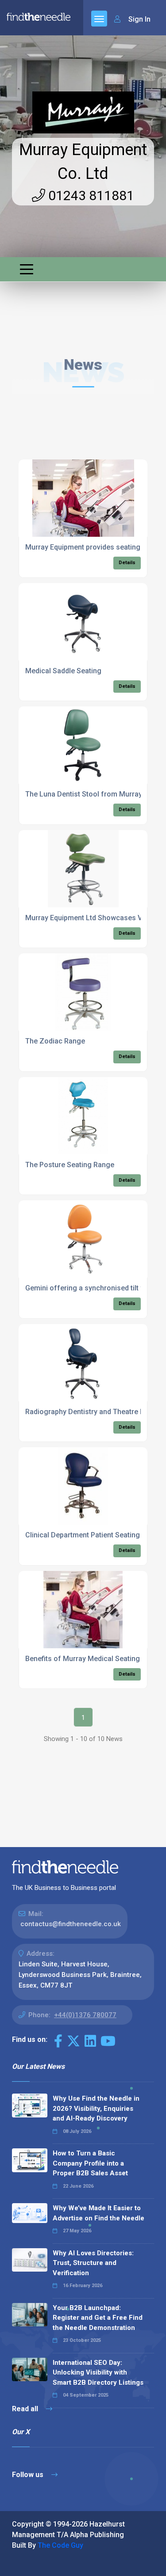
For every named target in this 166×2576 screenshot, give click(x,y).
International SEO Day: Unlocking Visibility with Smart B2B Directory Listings (98, 2373)
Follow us (29, 2475)
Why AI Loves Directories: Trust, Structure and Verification (93, 2263)
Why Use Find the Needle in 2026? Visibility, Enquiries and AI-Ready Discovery (96, 2108)
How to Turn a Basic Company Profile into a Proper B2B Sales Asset (90, 2163)
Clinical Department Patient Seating (83, 1535)
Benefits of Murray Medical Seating (83, 1659)
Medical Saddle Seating (63, 671)
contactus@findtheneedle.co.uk (71, 1924)
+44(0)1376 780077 (85, 2015)
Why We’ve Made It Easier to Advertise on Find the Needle (98, 2213)
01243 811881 (90, 195)
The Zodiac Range (55, 1041)
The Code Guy (60, 2545)
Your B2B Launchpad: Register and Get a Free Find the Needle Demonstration (98, 2318)
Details (127, 563)
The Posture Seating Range (70, 1165)
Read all (26, 2409)
